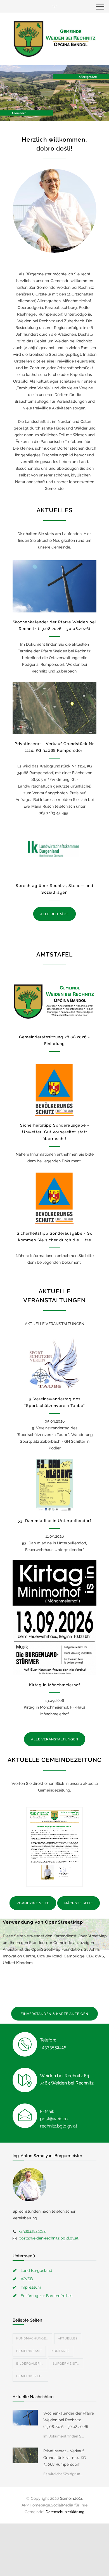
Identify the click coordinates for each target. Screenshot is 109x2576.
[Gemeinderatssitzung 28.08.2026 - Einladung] (54, 1001)
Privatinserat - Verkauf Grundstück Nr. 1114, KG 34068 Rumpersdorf (65, 2458)
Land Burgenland (36, 2270)
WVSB (27, 2279)
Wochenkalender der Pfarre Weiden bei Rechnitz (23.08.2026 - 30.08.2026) (69, 2420)
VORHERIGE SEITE (33, 1903)
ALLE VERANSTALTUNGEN (55, 1739)
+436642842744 (32, 2231)
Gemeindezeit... (30, 2376)
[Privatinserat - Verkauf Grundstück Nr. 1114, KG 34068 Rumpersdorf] (54, 708)
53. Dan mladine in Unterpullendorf (54, 1521)
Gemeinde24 (71, 2498)
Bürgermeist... (66, 2364)
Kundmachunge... (32, 2338)
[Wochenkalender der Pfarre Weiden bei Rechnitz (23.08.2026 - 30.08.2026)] (54, 586)
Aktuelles (68, 2338)
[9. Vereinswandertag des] (54, 1363)
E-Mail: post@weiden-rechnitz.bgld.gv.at (59, 2119)
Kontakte (61, 2351)
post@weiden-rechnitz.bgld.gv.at (49, 2238)
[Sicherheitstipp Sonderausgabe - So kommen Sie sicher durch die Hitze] (54, 1198)
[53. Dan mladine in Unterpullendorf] (54, 1485)
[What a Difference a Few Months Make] (25, 2418)
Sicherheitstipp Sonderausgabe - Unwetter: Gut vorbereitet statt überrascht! (55, 1132)
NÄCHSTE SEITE (79, 1903)
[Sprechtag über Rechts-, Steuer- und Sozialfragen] (54, 850)
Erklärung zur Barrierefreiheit (47, 2296)
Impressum (31, 2287)
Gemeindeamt (29, 2351)
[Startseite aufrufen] (54, 39)
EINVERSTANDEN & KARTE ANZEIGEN (54, 2014)
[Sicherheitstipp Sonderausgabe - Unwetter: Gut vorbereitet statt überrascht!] (54, 1089)
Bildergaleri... (30, 2364)
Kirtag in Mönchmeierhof (55, 1685)
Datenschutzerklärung (65, 2512)
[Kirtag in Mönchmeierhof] (54, 1618)
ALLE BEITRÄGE (54, 914)
